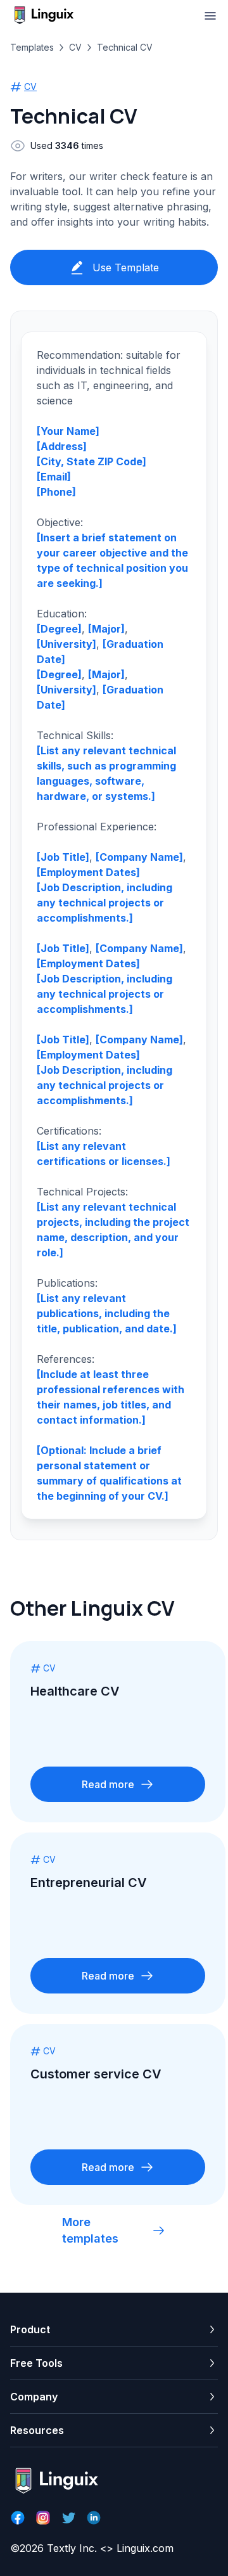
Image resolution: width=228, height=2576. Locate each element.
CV (75, 47)
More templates (90, 2230)
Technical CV (125, 47)
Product (30, 2329)
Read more (108, 1784)
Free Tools (36, 2363)
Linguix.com (145, 2548)
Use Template (126, 267)
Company (34, 2397)
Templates (32, 47)
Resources (37, 2430)
